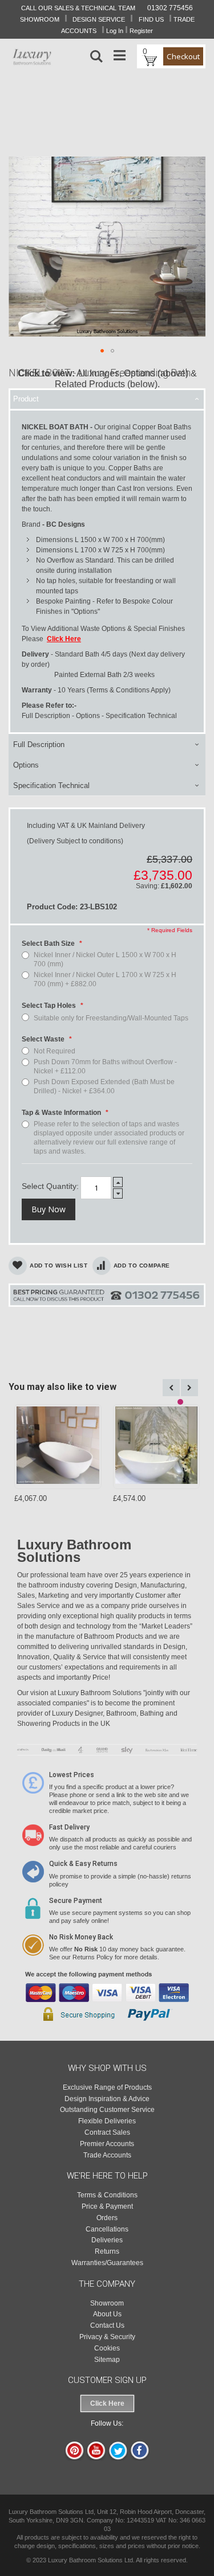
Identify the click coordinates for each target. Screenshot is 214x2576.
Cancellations (107, 2229)
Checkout (183, 56)
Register (141, 31)
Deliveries (107, 2240)
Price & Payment (107, 2206)
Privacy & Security (107, 2337)
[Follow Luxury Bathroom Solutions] (140, 2458)
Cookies (107, 2348)
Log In (115, 31)
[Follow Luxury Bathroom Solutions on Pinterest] (74, 2458)
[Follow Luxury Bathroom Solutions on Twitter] (118, 2458)
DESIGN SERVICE (99, 19)
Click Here (107, 2403)
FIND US (151, 19)
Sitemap (107, 2360)
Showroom (107, 2303)
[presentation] (107, 399)
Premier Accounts (107, 2144)
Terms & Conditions (107, 2195)
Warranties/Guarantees (107, 2263)
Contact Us (107, 2325)
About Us (107, 2314)
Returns (107, 2251)
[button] (102, 351)
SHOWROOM (40, 19)
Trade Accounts (107, 2155)
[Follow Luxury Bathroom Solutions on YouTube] (96, 2458)
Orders (107, 2218)
